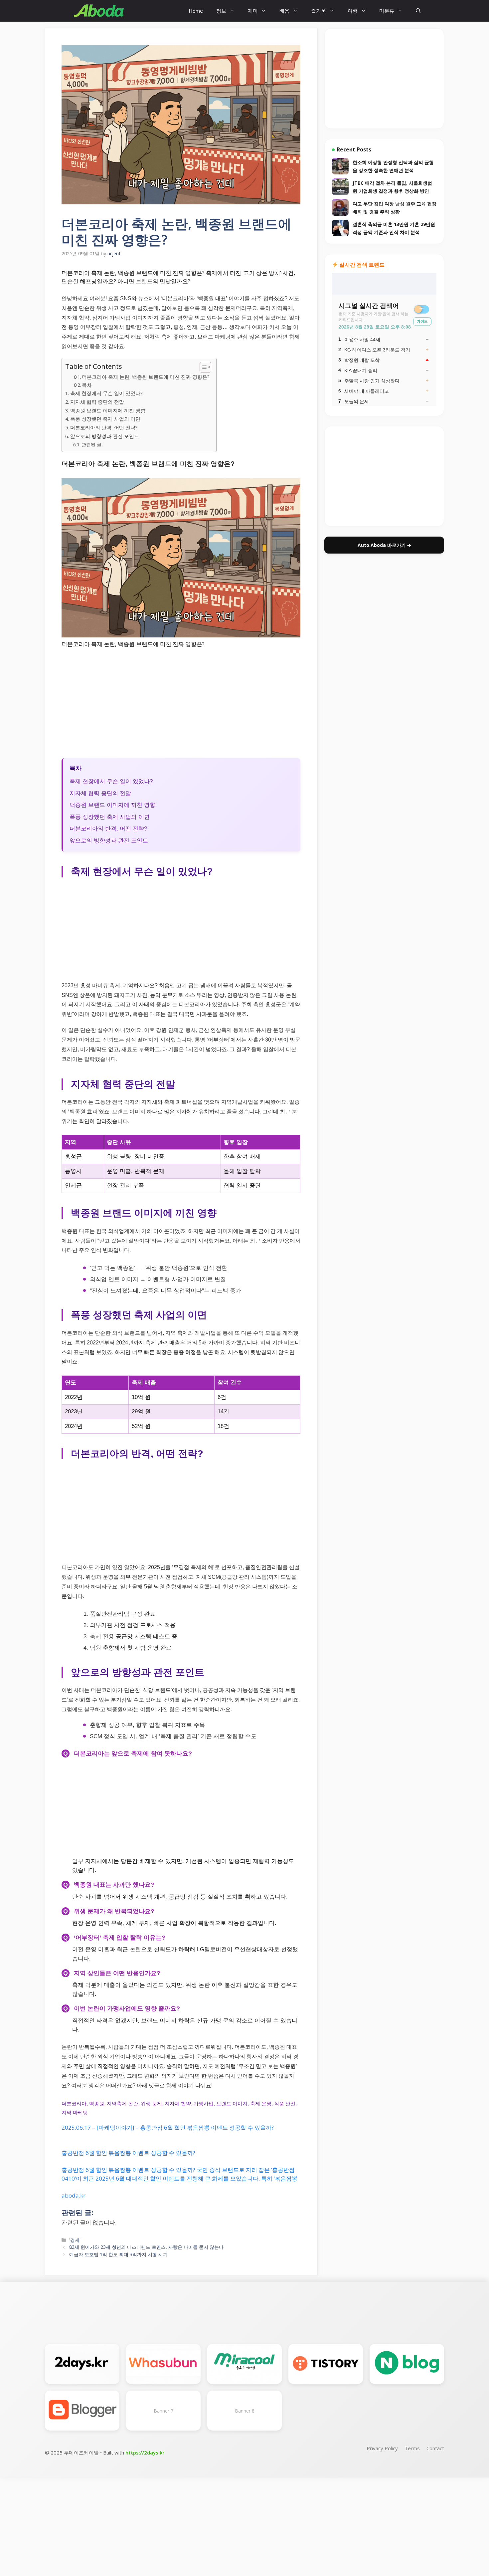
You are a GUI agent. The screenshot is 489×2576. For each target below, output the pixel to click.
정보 (221, 11)
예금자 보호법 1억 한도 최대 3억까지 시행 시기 (118, 2254)
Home (196, 11)
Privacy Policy (382, 2448)
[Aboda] (99, 11)
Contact (435, 2448)
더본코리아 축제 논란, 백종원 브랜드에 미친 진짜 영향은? (146, 377)
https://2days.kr (145, 2453)
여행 (353, 11)
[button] (418, 11)
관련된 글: (92, 445)
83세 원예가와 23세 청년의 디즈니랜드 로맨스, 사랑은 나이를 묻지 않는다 (146, 2247)
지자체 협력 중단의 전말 (97, 402)
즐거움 (319, 11)
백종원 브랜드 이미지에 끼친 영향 (108, 410)
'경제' (75, 2240)
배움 (284, 11)
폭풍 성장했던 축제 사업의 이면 (105, 419)
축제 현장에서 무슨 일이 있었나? (106, 393)
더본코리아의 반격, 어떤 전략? (104, 427)
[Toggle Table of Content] (202, 367)
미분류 (387, 11)
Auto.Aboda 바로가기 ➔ (384, 545)
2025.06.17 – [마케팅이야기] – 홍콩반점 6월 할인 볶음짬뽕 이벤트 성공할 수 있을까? (168, 2127)
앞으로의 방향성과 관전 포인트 (105, 436)
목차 (87, 385)
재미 (253, 11)
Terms (412, 2448)
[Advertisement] (181, 703)
